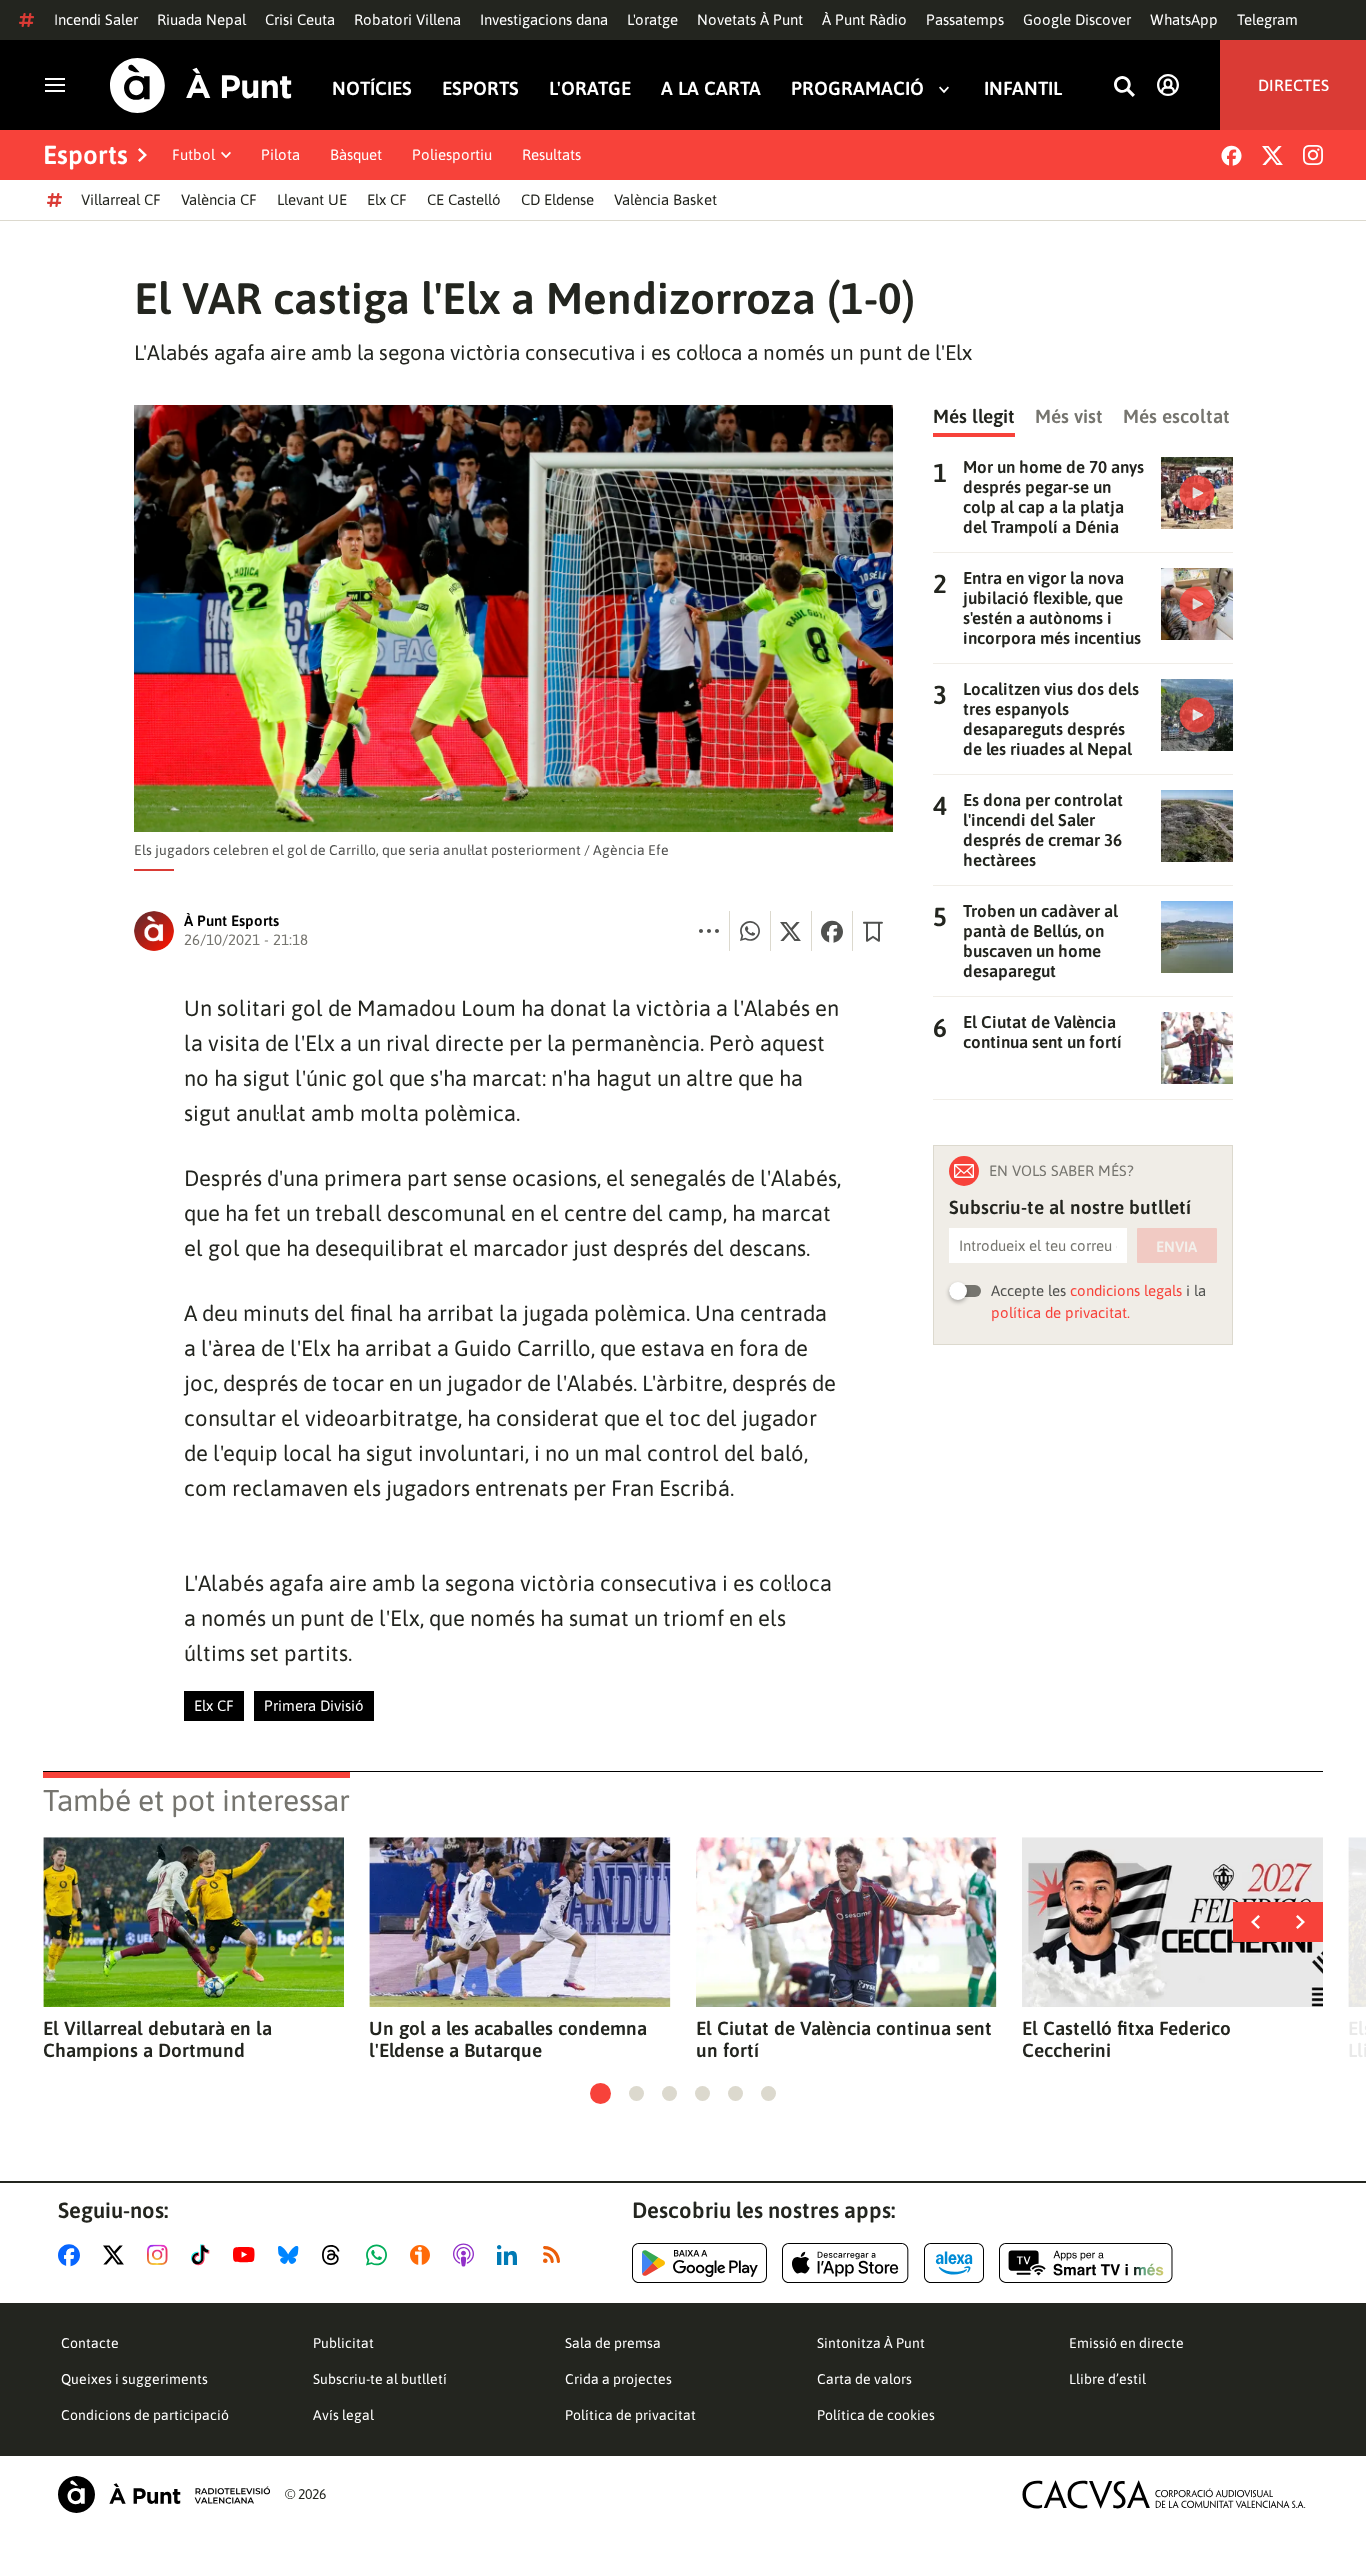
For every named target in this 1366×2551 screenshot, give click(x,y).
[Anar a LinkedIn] (511, 2255)
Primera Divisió (314, 1705)
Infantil (1023, 88)
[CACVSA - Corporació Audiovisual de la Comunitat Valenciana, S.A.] (1164, 2494)
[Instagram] (1313, 155)
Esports (480, 88)
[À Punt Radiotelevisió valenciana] (164, 2494)
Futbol (193, 154)
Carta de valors (864, 2379)
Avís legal (343, 2415)
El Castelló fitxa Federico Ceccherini (1126, 2039)
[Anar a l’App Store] (845, 2263)
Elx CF (387, 199)
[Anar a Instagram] (161, 2255)
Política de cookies (876, 2415)
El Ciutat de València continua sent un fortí (844, 2039)
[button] (600, 2093)
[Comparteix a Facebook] (832, 931)
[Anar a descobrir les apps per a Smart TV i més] (1086, 2263)
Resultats (551, 154)
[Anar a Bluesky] (292, 2255)
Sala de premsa (613, 2343)
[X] (1272, 155)
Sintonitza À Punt (871, 2343)
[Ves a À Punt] (201, 85)
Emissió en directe (1126, 2343)
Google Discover (1077, 19)
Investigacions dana (544, 19)
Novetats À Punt (750, 19)
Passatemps (965, 19)
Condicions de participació (145, 2415)
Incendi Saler (96, 19)
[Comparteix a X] (791, 931)
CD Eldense (557, 199)
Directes (1293, 85)
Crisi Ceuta (300, 19)
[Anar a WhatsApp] (380, 2255)
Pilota (280, 154)
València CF (219, 199)
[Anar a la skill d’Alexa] (954, 2263)
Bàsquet (356, 154)
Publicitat (343, 2343)
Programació (857, 88)
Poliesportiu (452, 154)
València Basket (665, 199)
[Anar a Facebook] (73, 2255)
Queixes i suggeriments (134, 2379)
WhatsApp (1184, 19)
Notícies (372, 88)
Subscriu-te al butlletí (380, 2379)
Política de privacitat (630, 2415)
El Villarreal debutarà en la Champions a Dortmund (157, 2039)
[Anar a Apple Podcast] (467, 2255)
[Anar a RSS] (556, 2255)
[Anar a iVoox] (424, 2255)
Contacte (90, 2343)
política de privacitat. (1060, 1312)
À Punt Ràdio (864, 19)
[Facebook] (1231, 155)
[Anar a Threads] (336, 2255)
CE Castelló (464, 199)
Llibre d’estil (1107, 2379)
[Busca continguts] (1124, 87)
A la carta (711, 88)
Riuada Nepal (201, 19)
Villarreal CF (121, 199)
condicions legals (1126, 1290)
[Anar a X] (117, 2255)
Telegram (1267, 19)
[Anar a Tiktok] (204, 2255)
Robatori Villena (407, 19)
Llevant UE (312, 199)
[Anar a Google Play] (699, 2263)
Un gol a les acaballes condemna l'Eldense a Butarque (508, 2039)
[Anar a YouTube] (248, 2255)
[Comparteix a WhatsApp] (750, 931)
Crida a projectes (618, 2379)
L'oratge (652, 19)
